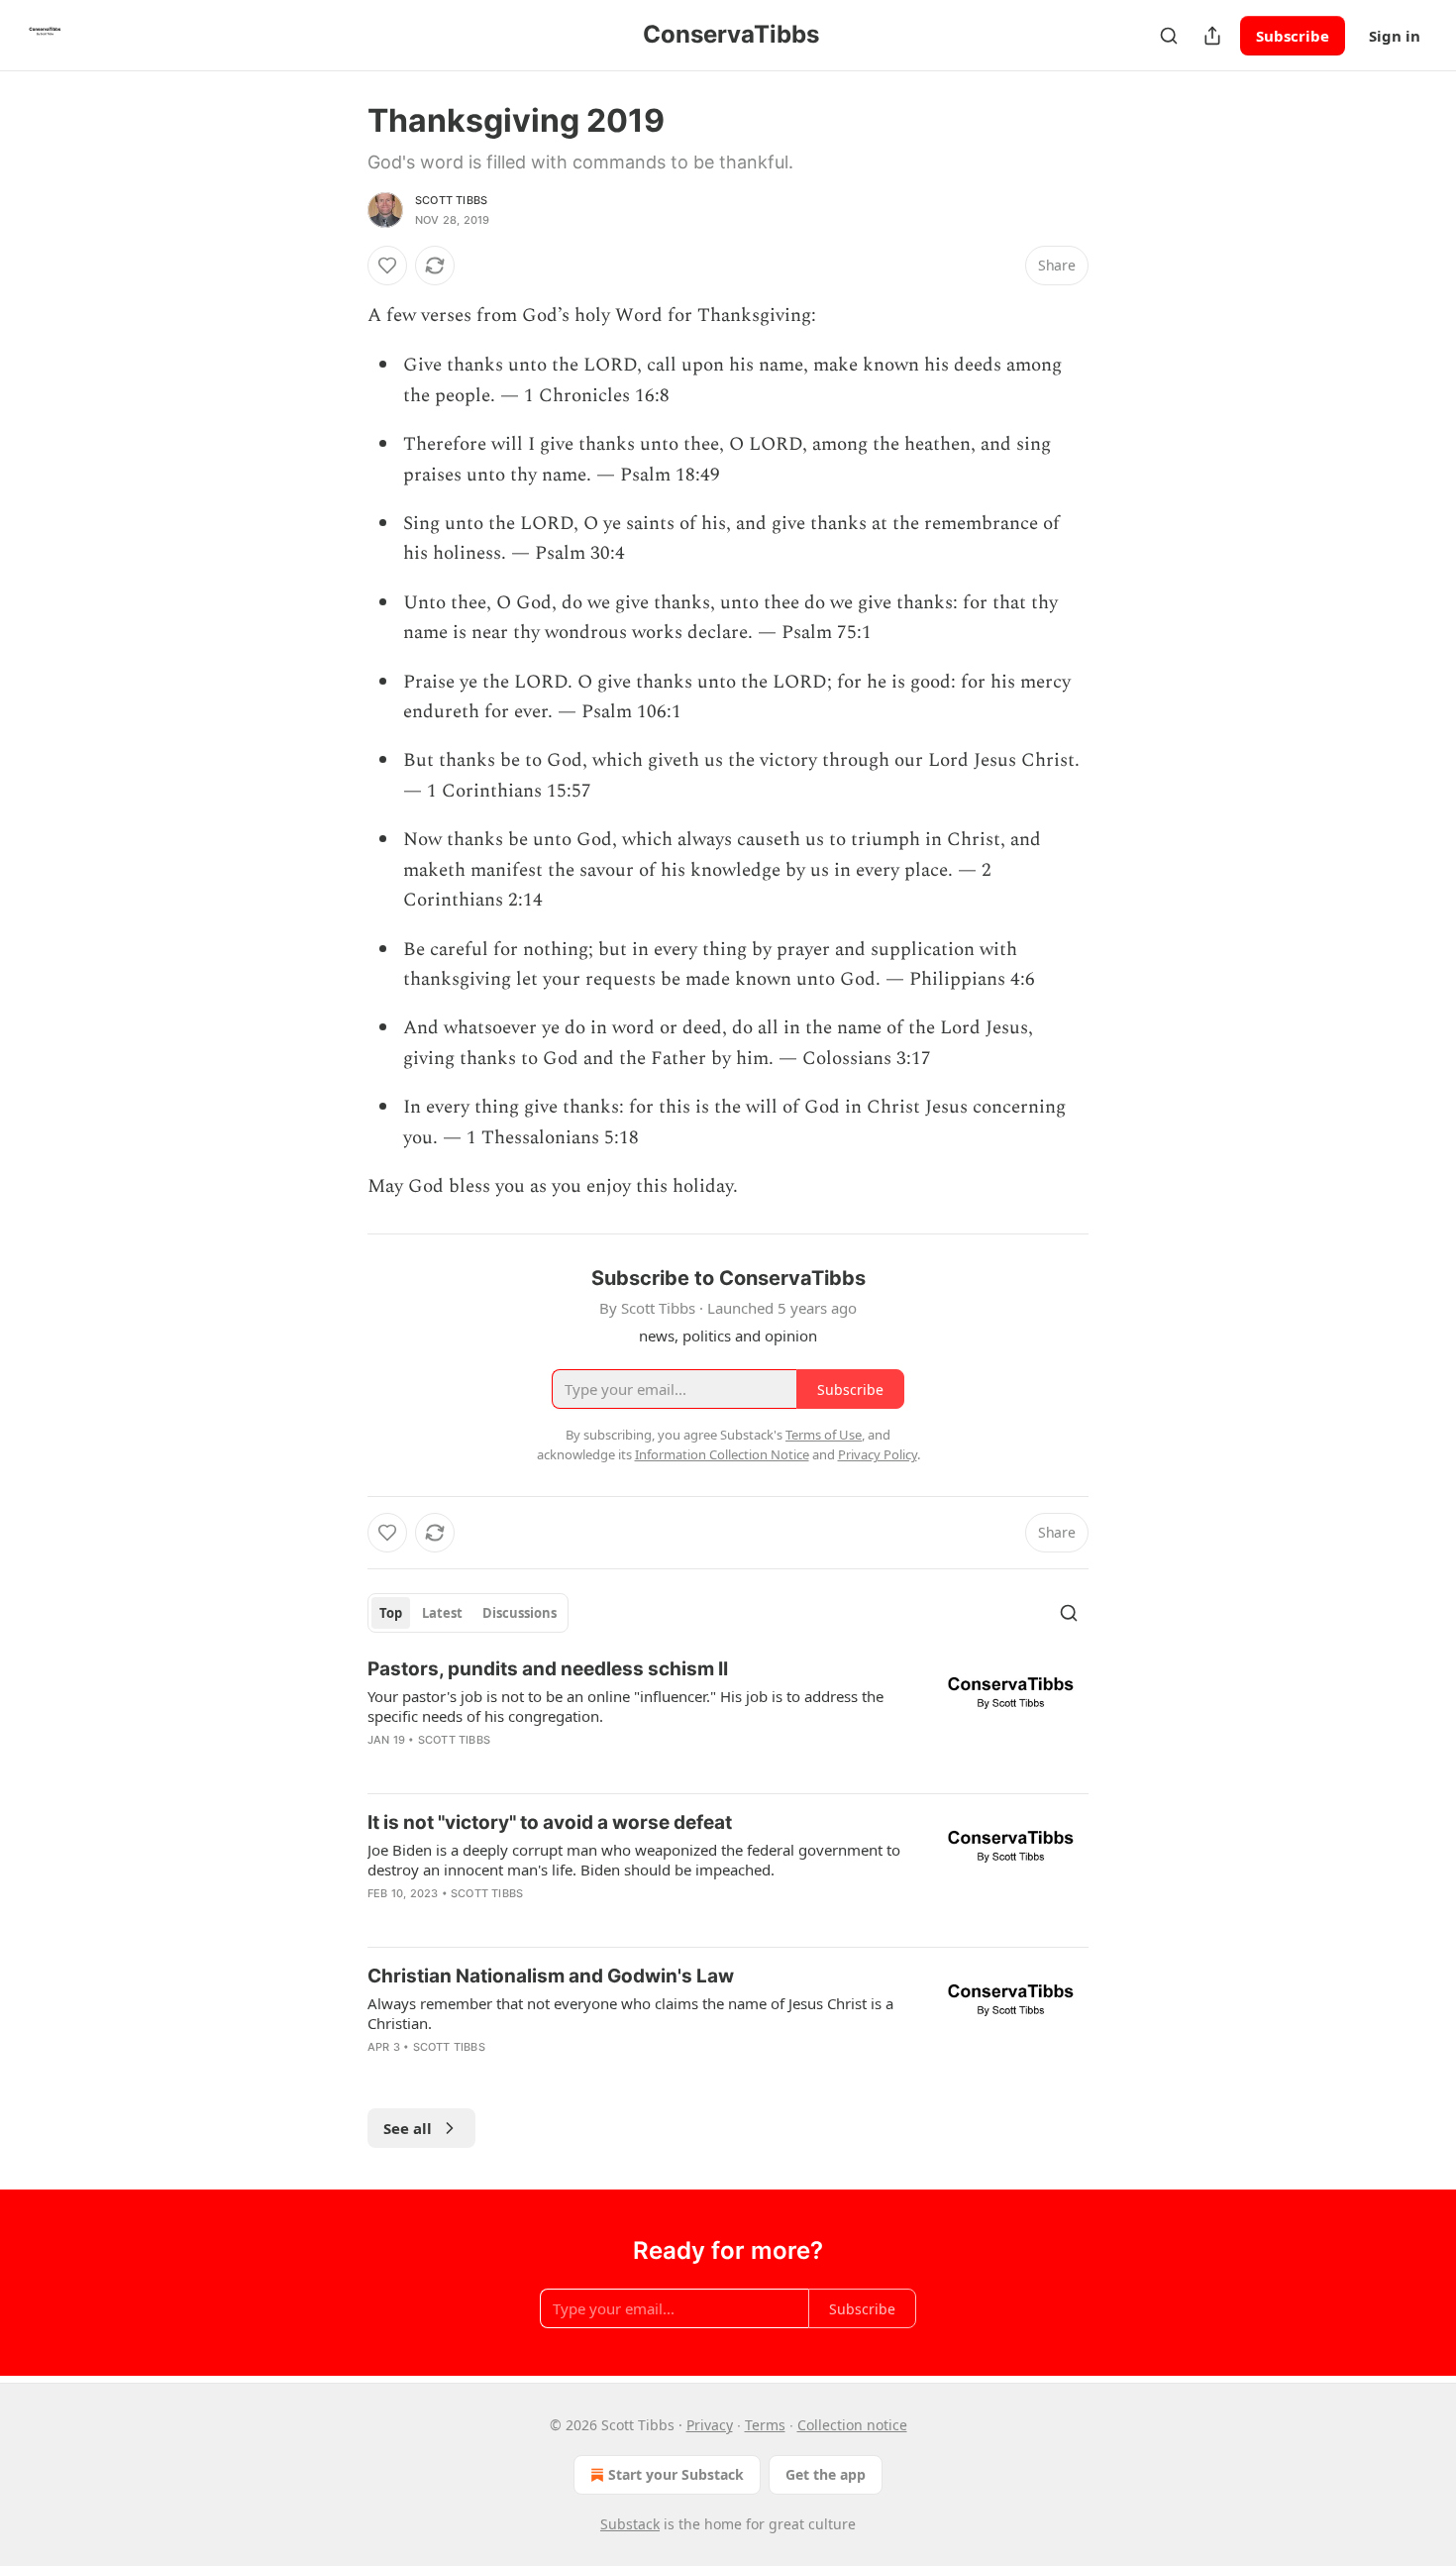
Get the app (826, 2474)
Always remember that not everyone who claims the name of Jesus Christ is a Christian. (630, 2013)
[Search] (1169, 36)
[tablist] (468, 1613)
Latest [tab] (442, 1613)
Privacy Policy (878, 1454)
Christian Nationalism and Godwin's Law (551, 1976)
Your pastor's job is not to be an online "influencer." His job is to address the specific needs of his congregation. (625, 1706)
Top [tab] (391, 1613)
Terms (765, 2425)
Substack (630, 2524)
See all (408, 2128)
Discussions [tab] (520, 1613)
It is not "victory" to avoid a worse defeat (550, 1822)
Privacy (710, 2425)
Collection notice (852, 2425)
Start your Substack (676, 2474)
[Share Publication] (1212, 36)
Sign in (1395, 36)
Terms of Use (824, 1435)
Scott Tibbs (451, 200)
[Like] (387, 266)
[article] (728, 1717)
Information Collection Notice (722, 1454)
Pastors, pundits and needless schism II (548, 1669)
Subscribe (1293, 36)
